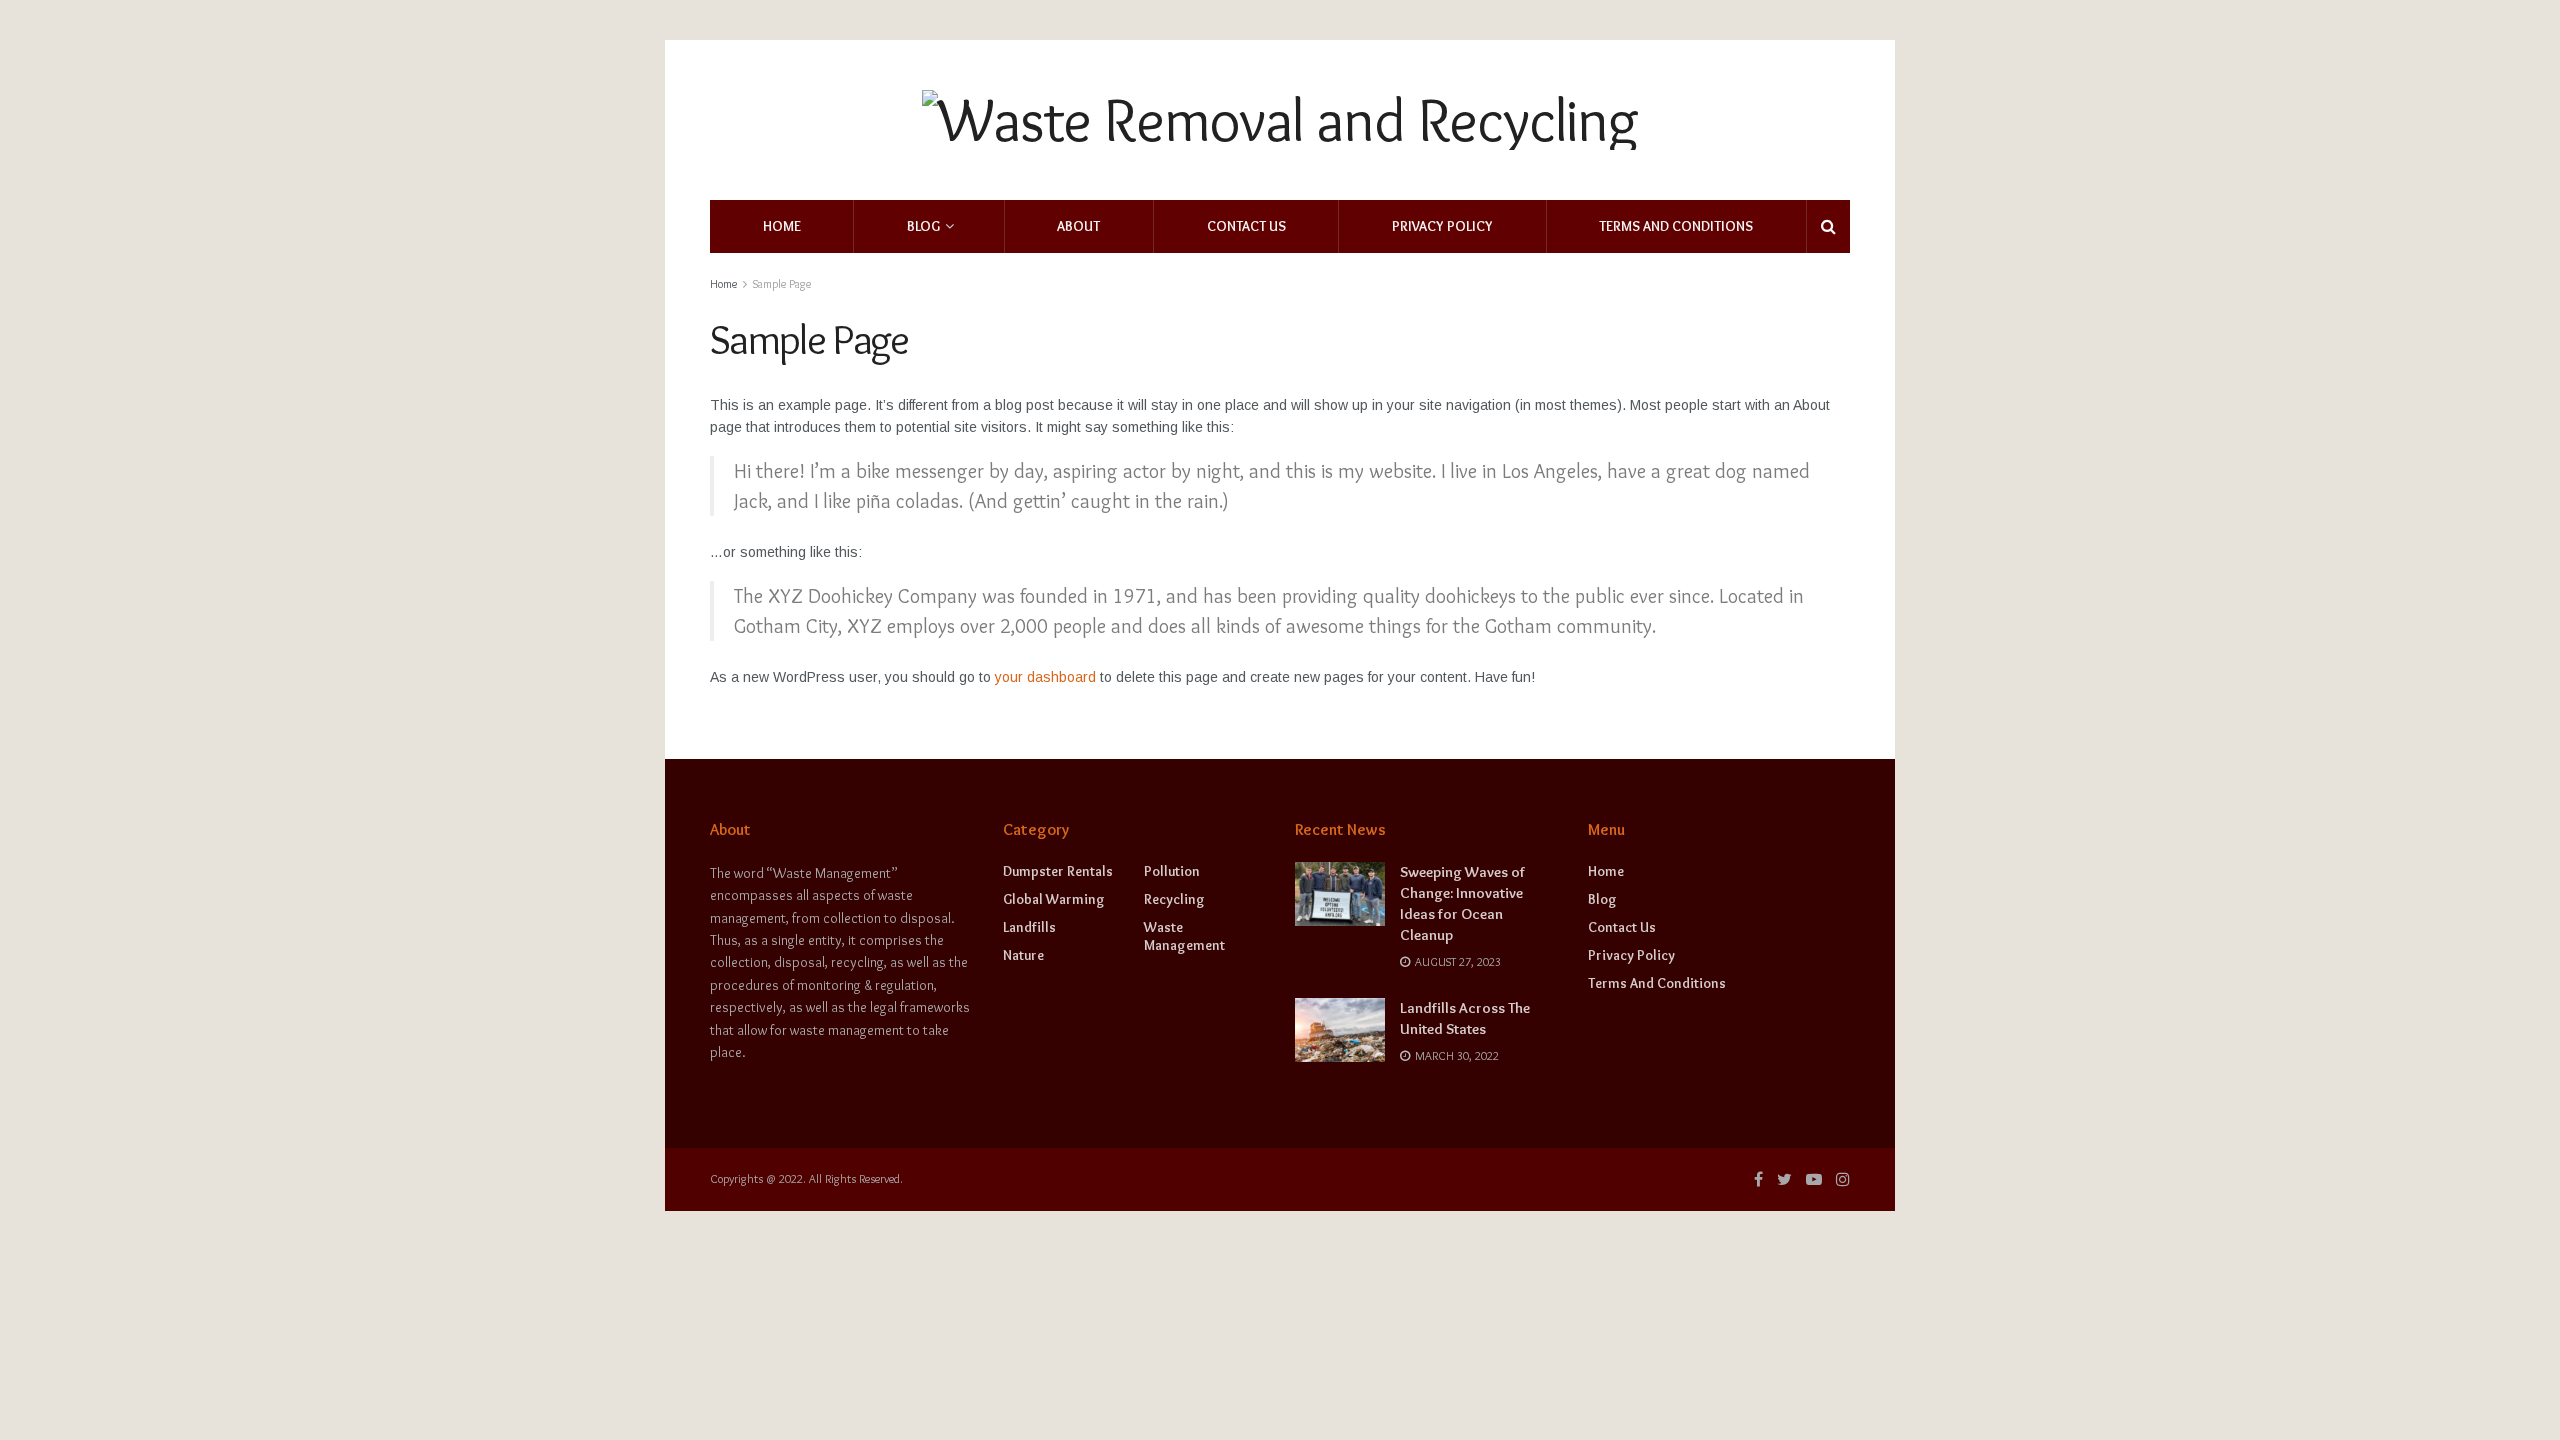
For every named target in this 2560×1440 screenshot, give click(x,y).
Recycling (1174, 899)
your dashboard (1045, 677)
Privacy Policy (1442, 226)
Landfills (1029, 927)
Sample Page (782, 283)
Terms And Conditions (1676, 226)
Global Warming (1054, 899)
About (1078, 226)
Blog (923, 226)
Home (782, 226)
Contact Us (1246, 226)
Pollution (1172, 871)
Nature (1023, 955)
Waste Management (1184, 936)
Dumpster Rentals (1058, 871)
